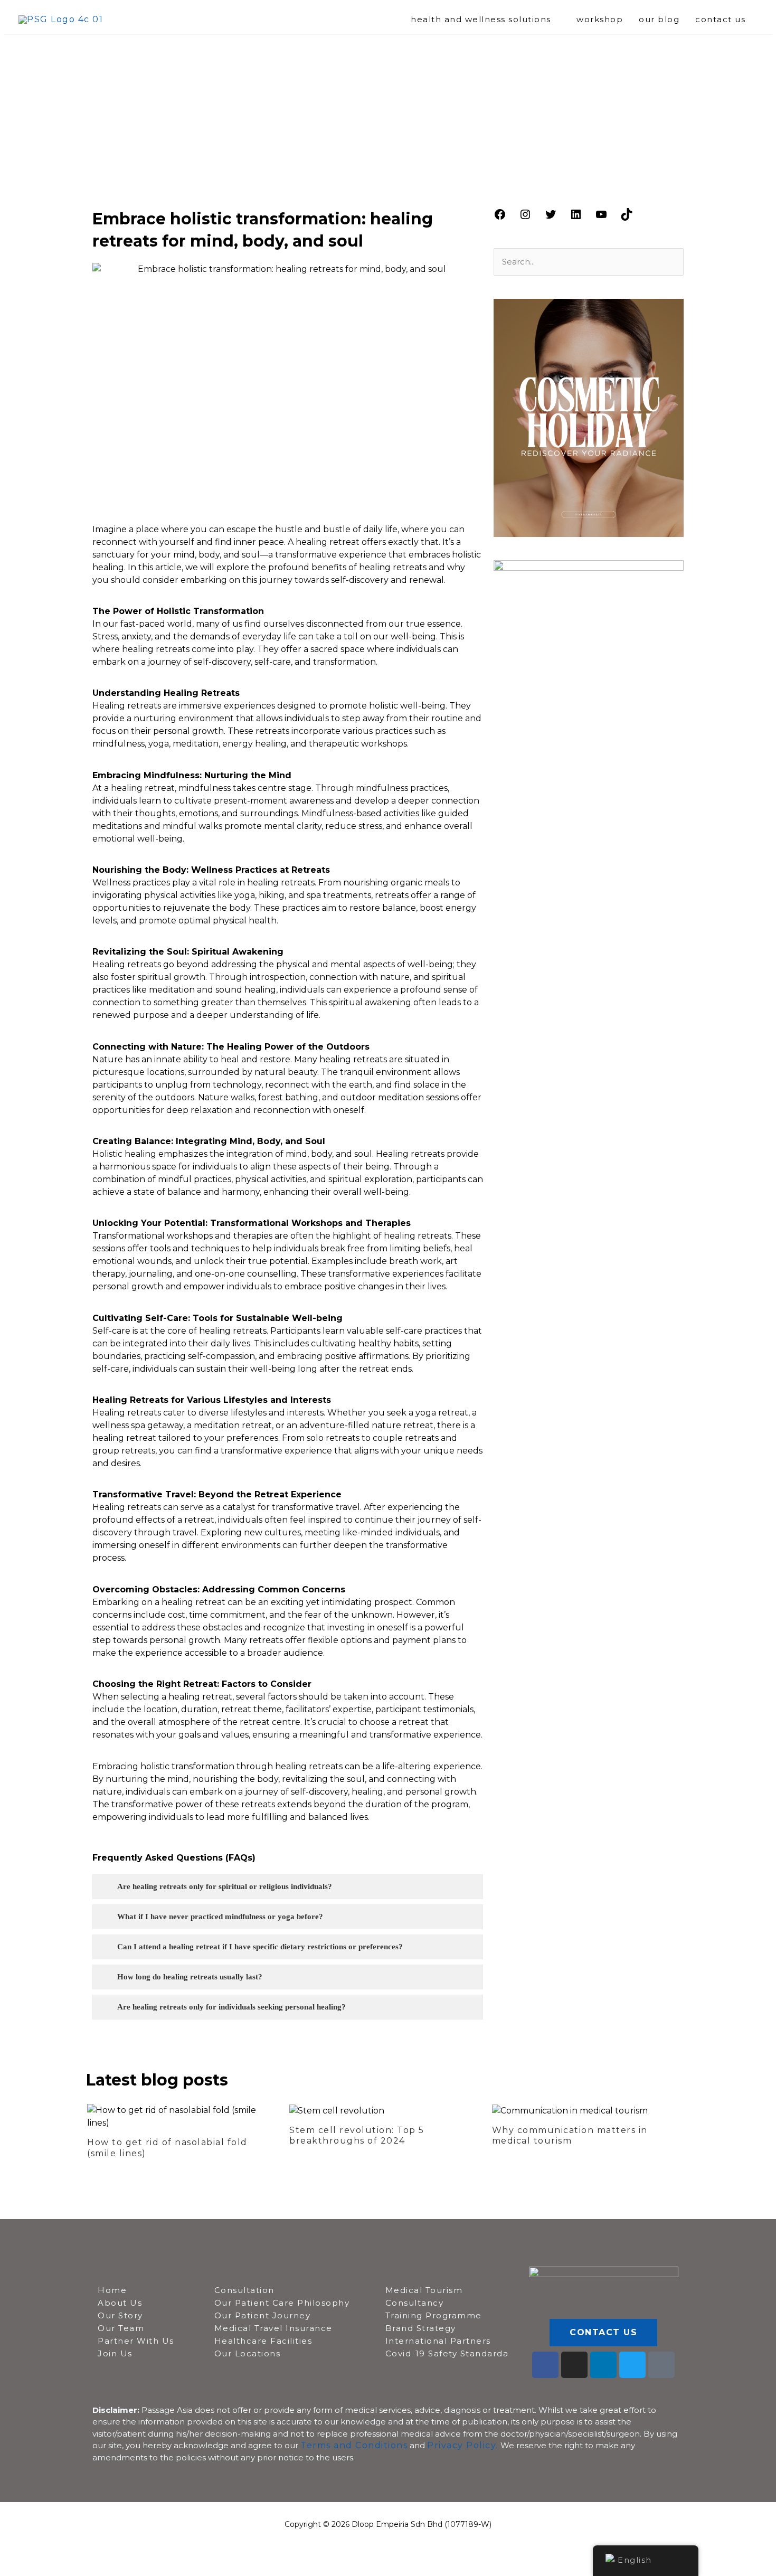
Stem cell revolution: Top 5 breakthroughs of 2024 (357, 2136)
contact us (720, 19)
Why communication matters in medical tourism (570, 2136)
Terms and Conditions (354, 2445)
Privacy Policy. (463, 2445)
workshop (600, 19)
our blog (659, 19)
